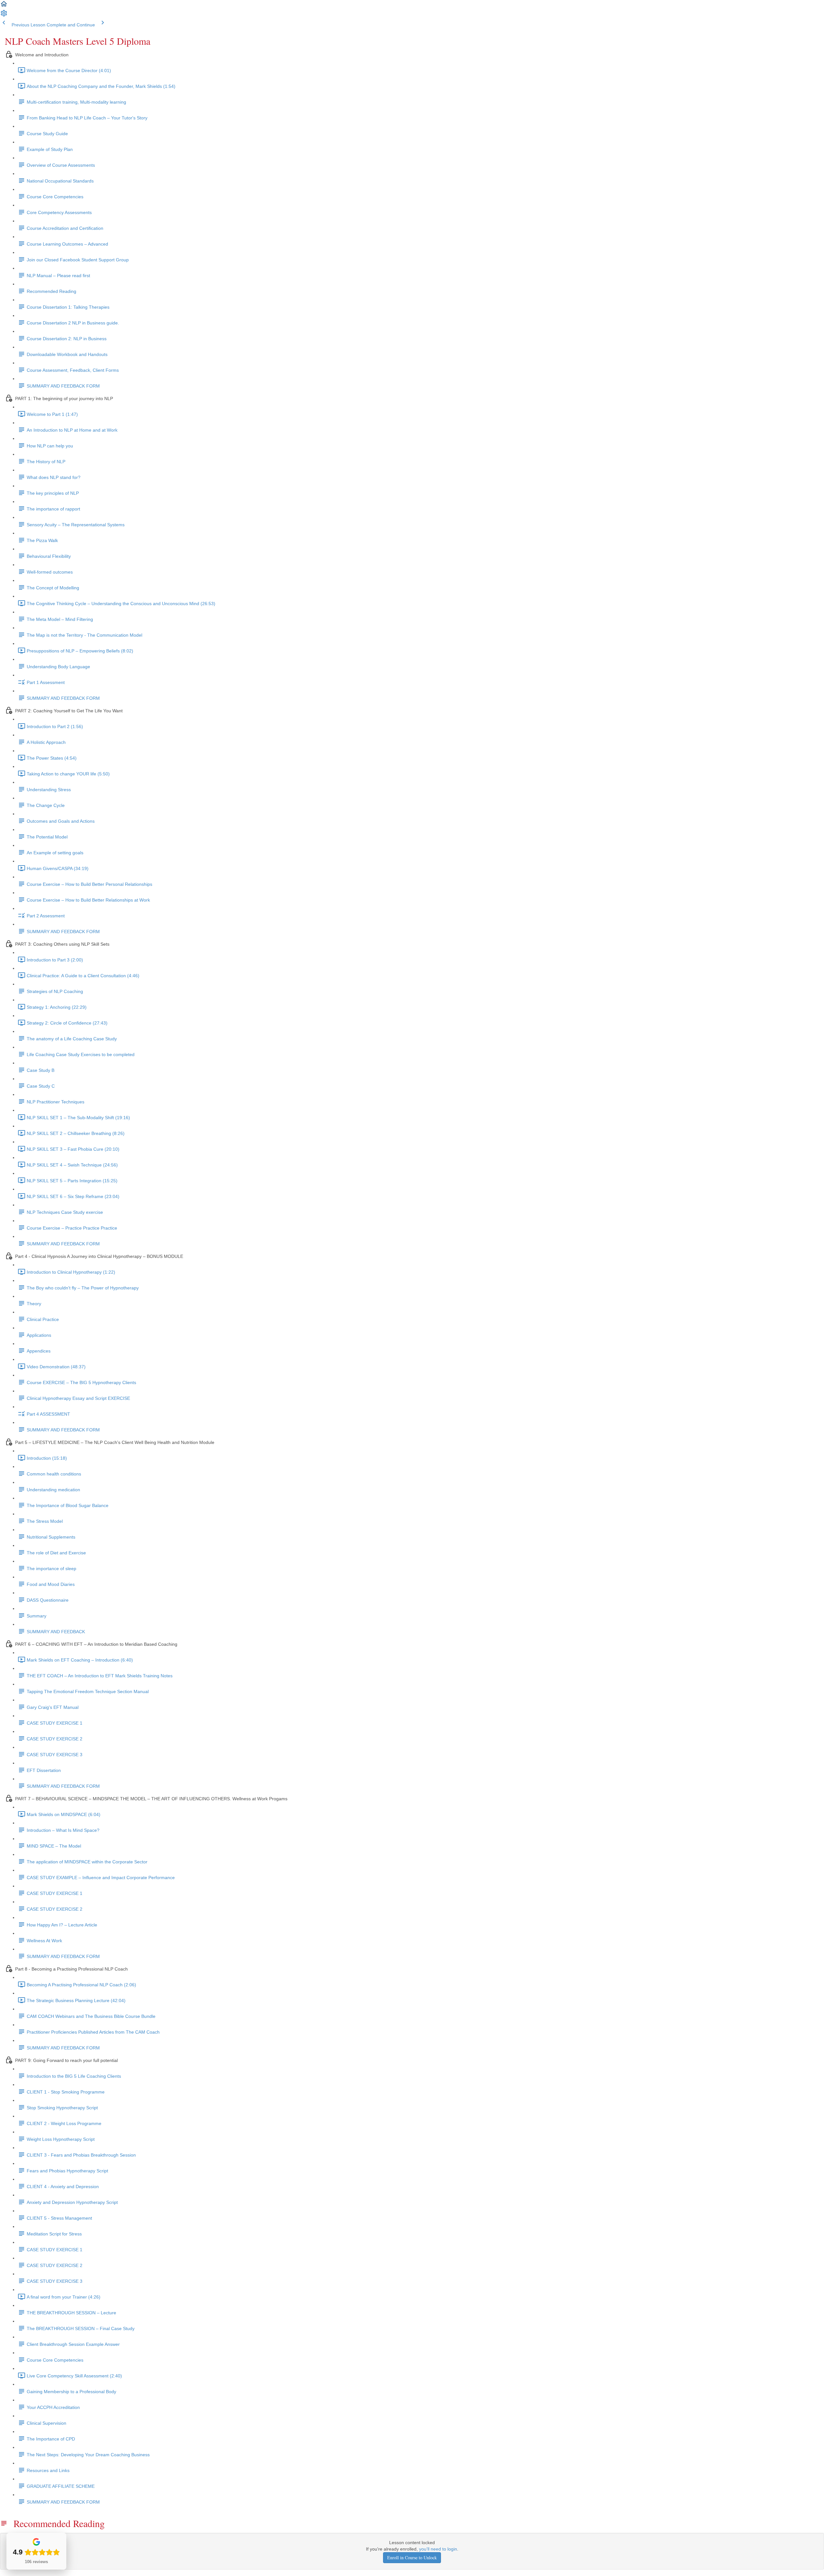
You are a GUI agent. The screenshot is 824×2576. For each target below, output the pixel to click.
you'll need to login (438, 2549)
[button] (4, 6)
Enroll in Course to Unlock (412, 2557)
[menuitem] (4, 15)
